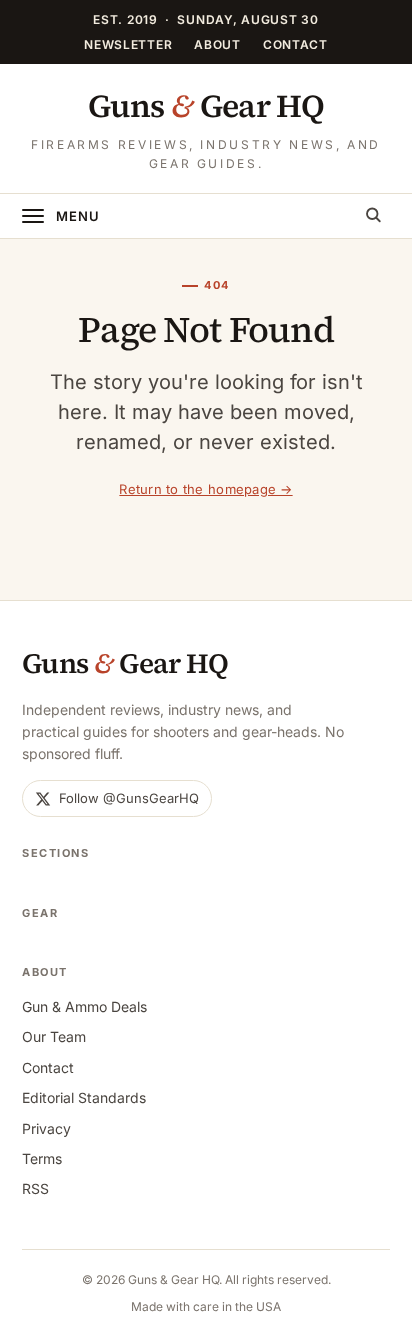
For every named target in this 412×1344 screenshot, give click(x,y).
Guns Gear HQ (206, 106)
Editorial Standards (84, 1097)
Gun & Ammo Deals (84, 1006)
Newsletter (128, 44)
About (217, 44)
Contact (295, 44)
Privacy (46, 1128)
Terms (42, 1158)
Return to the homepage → (205, 489)
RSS (35, 1188)
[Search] (373, 216)
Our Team (54, 1036)
